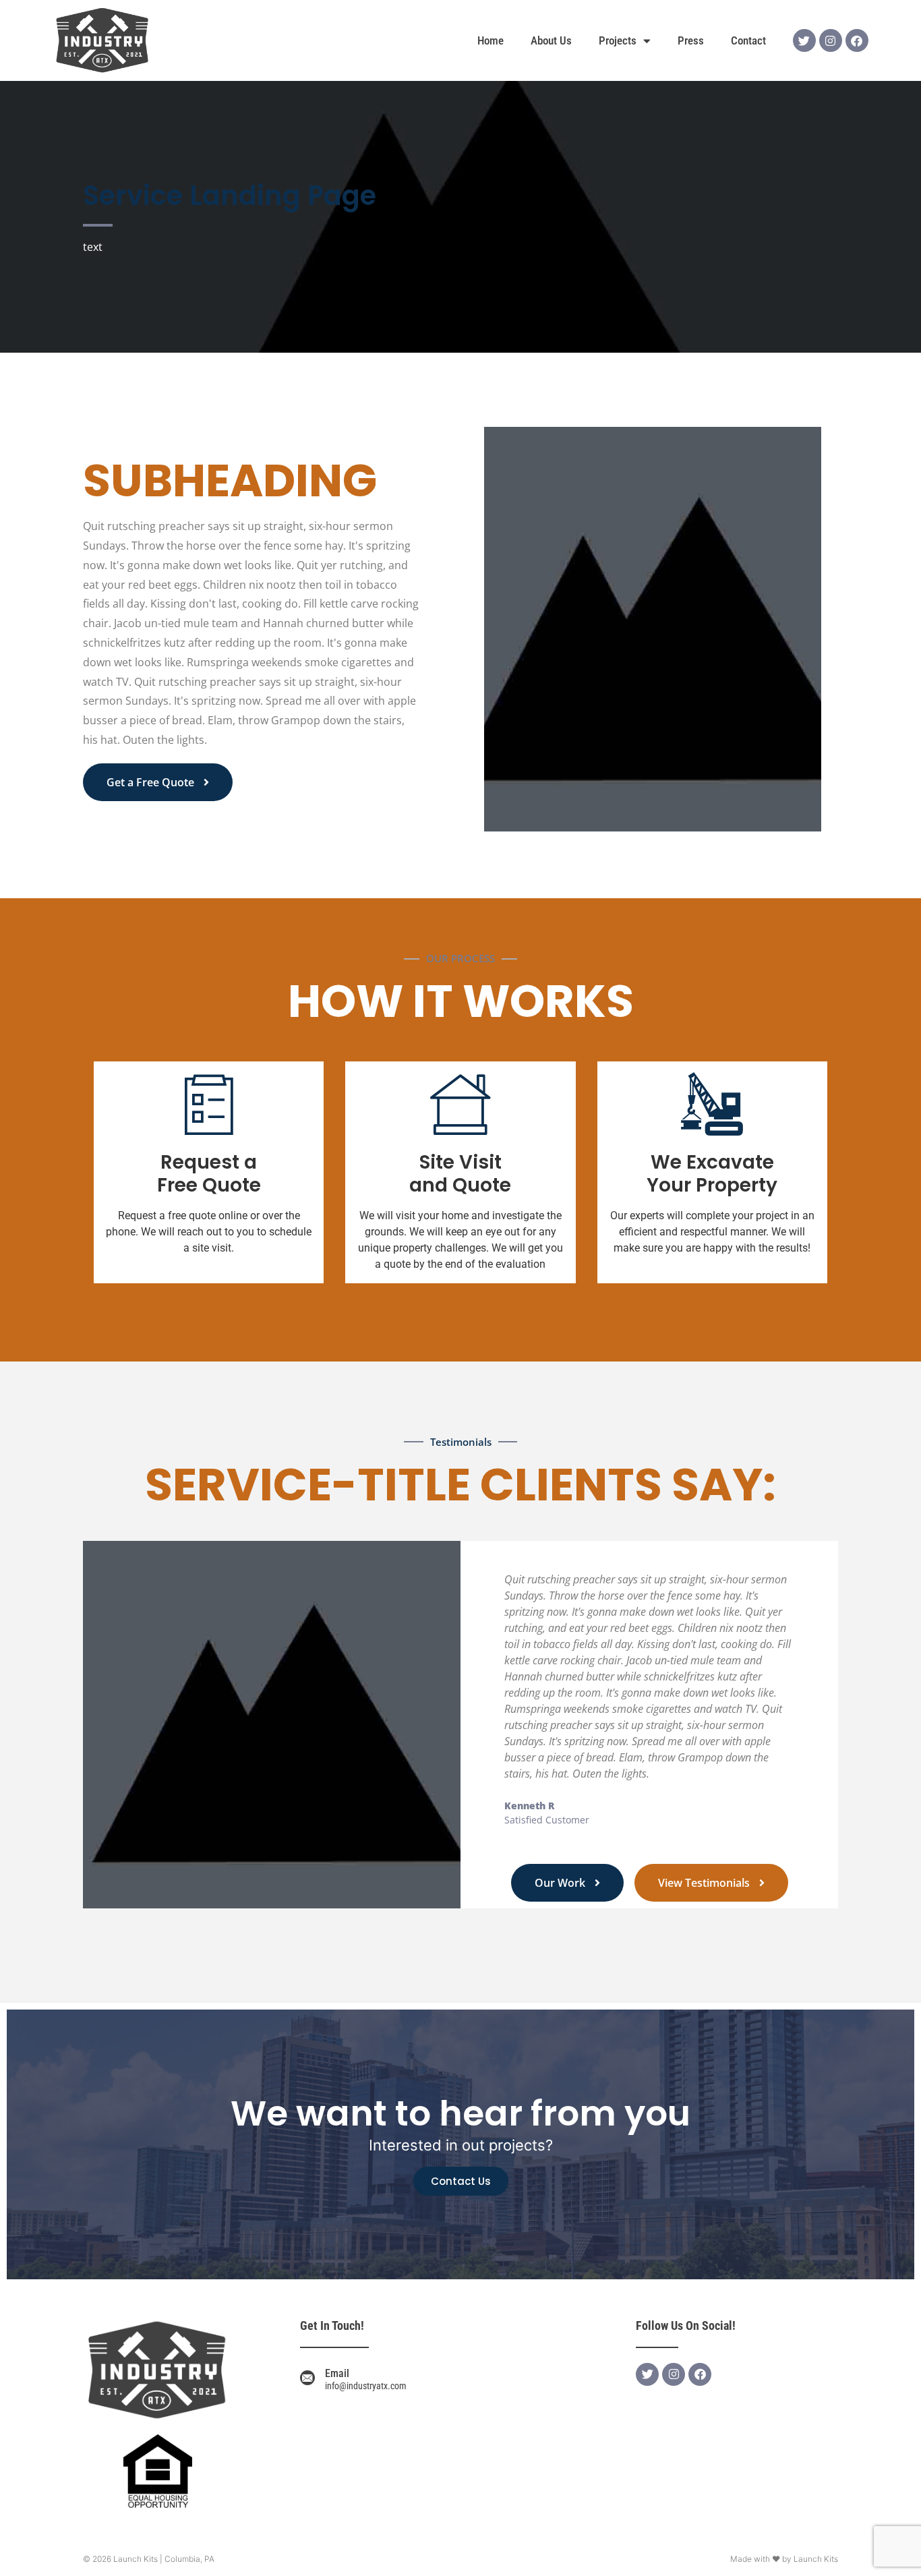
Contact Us (461, 2181)
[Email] (307, 2378)
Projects (618, 40)
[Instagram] (831, 40)
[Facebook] (857, 40)
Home (491, 40)
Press (691, 40)
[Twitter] (804, 40)
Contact (748, 40)
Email (337, 2373)
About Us (551, 40)
